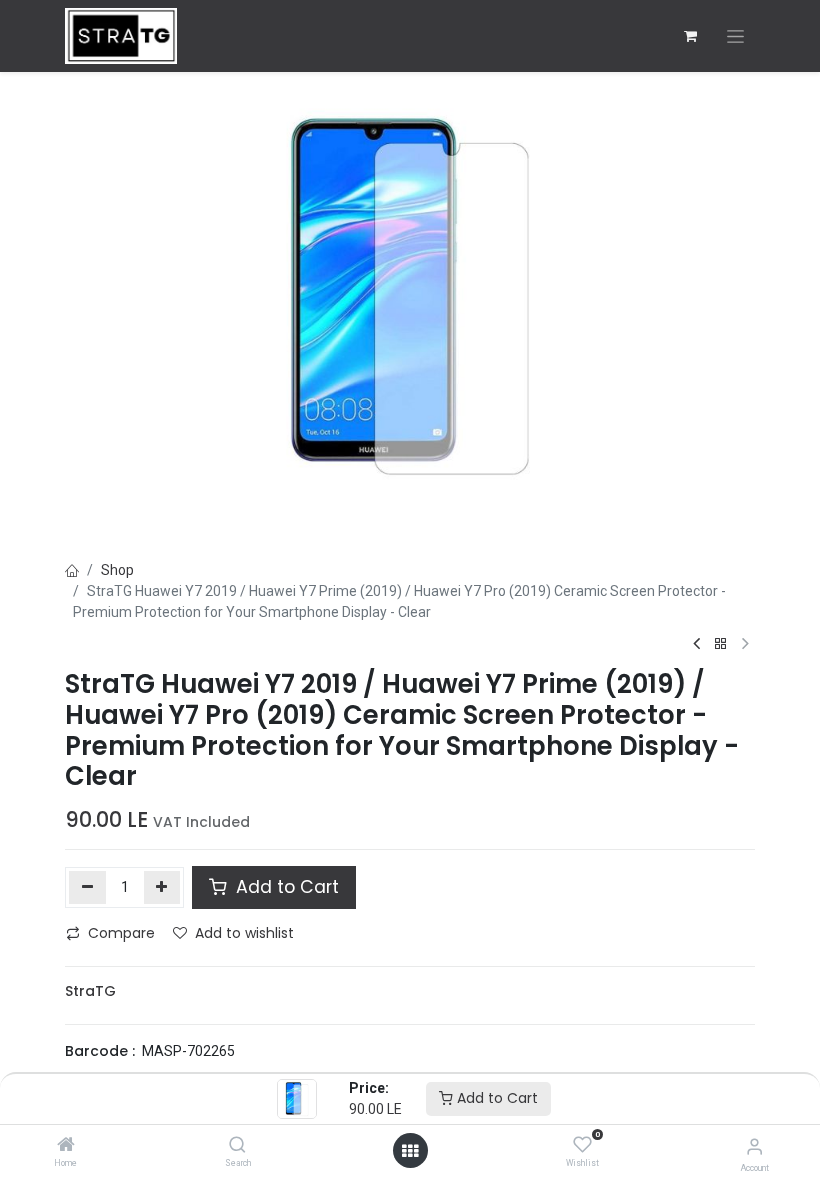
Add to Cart (495, 1098)
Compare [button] (121, 933)
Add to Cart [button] (285, 887)
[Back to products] (721, 644)
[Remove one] (87, 887)
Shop (117, 570)
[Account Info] (754, 1146)
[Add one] (162, 887)
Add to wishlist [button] (244, 933)
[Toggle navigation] (735, 36)
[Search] (237, 1146)
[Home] (66, 1146)
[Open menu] (410, 1151)
